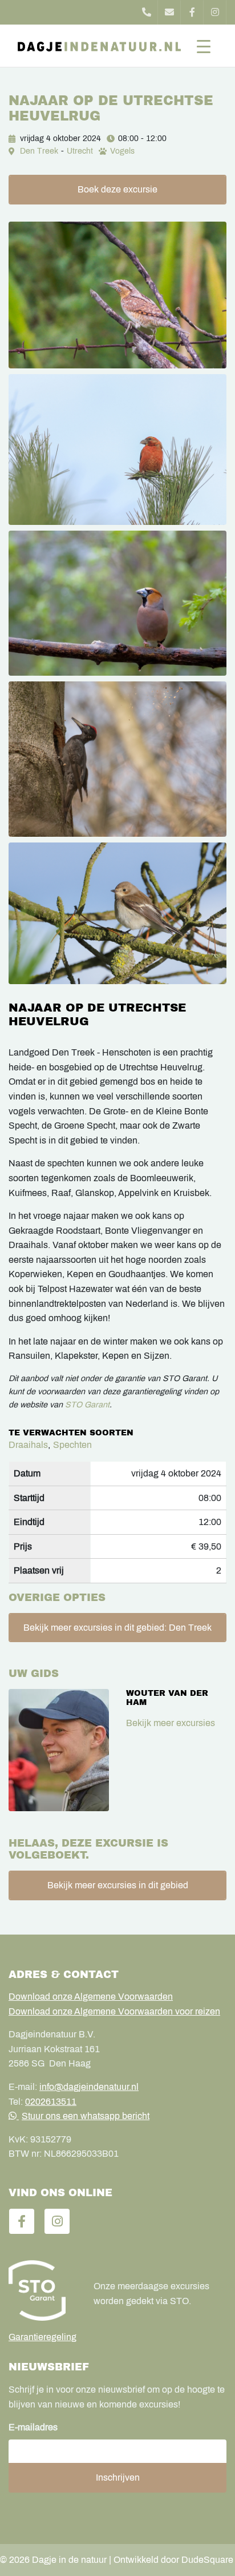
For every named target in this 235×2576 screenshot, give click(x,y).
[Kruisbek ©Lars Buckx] (117, 450)
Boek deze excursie (117, 189)
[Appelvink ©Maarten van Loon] (117, 603)
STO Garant (87, 1405)
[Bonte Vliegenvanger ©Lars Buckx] (117, 914)
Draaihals (28, 1445)
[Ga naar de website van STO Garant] (42, 2290)
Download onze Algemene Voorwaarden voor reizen (114, 2011)
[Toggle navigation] (204, 46)
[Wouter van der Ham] (59, 1750)
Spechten (72, 1445)
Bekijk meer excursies (171, 1723)
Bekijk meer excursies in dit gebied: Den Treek (117, 1628)
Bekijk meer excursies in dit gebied (118, 1885)
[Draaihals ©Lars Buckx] (117, 295)
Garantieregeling (42, 2337)
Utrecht (80, 151)
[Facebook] (192, 12)
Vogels (122, 151)
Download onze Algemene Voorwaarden (91, 1997)
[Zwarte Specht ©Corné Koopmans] (117, 759)
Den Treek (39, 151)
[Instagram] (215, 12)
